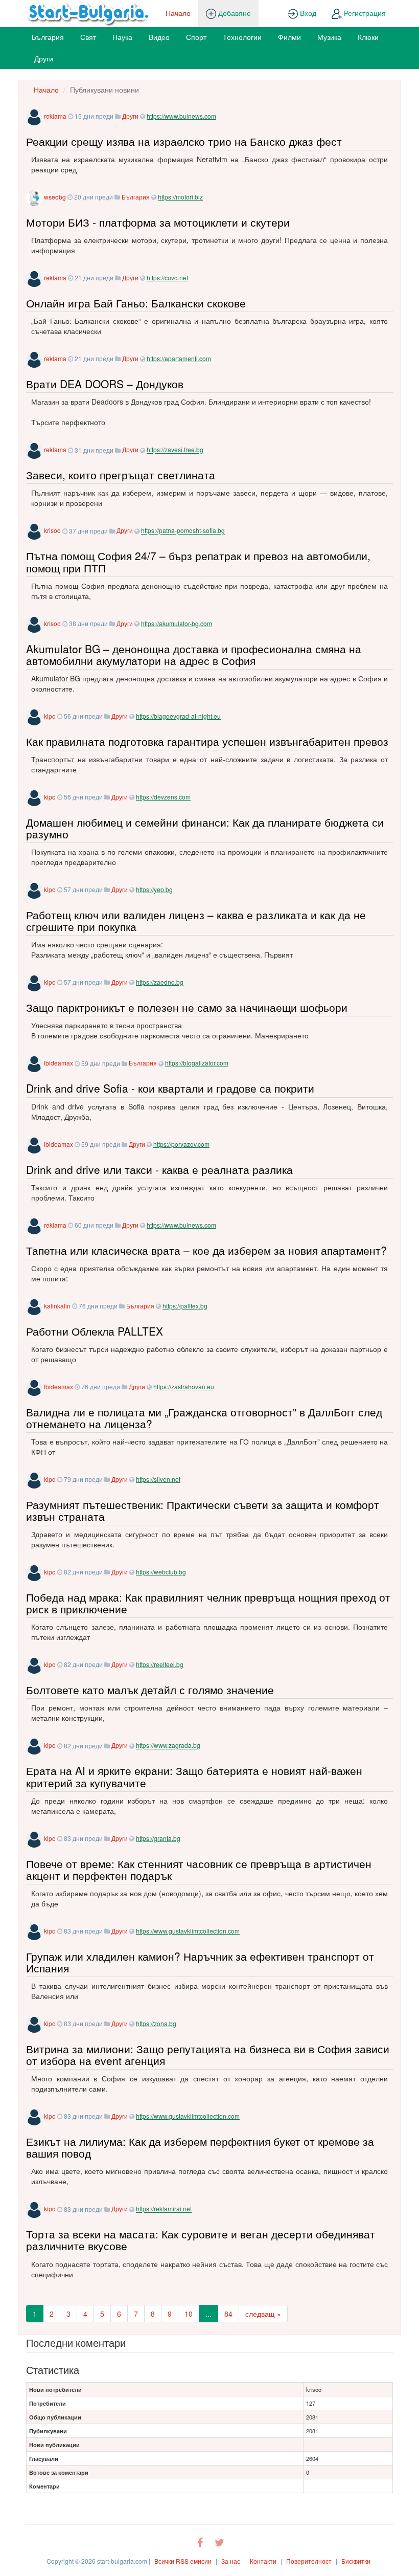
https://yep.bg (154, 889)
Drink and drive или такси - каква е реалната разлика (159, 1169)
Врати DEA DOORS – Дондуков (105, 384)
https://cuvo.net (167, 277)
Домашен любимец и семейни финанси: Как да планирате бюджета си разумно (205, 828)
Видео (159, 37)
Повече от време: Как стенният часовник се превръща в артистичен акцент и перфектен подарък (199, 1869)
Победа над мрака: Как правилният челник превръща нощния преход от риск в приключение (208, 1603)
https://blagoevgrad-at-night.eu (178, 716)
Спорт (196, 37)
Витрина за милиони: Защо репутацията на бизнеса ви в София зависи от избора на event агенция (208, 2055)
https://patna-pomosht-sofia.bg (183, 531)
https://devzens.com (163, 797)
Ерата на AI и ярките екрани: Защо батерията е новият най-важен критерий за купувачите (194, 1776)
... (208, 2314)
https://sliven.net (158, 1479)
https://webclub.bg (161, 1572)
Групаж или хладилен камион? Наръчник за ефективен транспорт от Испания (200, 1962)
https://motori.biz (180, 197)
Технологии (242, 37)
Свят (88, 37)
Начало (178, 13)
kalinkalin (57, 1306)
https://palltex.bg (185, 1306)
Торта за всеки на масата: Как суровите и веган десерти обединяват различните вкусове (201, 2240)
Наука (122, 37)
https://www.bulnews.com (181, 116)
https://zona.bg (156, 2023)
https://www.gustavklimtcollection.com (188, 1931)
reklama (55, 116)
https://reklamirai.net (164, 2209)
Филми (289, 37)
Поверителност (309, 2561)
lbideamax (59, 1063)
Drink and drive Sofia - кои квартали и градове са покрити (170, 1088)
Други (44, 58)
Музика (329, 37)
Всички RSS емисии (183, 2561)
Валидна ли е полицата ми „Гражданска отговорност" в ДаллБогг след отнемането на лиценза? (204, 1418)
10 (189, 2314)
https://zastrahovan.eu (184, 1386)
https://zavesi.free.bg (175, 450)
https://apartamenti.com (179, 358)
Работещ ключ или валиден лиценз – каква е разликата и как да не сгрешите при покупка (196, 920)
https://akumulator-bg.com (177, 623)
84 (228, 2314)
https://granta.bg (158, 1838)
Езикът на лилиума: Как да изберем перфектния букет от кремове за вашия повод (200, 2147)
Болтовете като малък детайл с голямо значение (150, 1690)
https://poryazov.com (181, 1144)
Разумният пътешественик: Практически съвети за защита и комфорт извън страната (203, 1510)
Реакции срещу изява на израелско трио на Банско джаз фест (184, 141)
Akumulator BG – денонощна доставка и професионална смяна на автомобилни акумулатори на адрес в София (194, 654)
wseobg (55, 197)
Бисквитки (356, 2561)
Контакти (263, 2561)
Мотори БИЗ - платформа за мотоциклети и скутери (158, 222)
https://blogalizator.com (197, 1063)
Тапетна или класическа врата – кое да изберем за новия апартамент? (206, 1250)
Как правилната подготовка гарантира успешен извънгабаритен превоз (207, 741)
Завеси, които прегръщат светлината (121, 475)
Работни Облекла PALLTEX (95, 1331)
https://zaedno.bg (160, 982)
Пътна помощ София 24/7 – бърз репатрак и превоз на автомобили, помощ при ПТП (198, 561)
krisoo (52, 531)
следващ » (263, 2314)
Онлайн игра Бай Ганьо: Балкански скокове (136, 303)
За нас (231, 2561)
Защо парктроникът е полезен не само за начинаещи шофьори (187, 1007)
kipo (50, 716)
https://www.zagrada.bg (168, 1746)
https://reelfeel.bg (160, 1664)
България (48, 37)
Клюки (368, 37)
